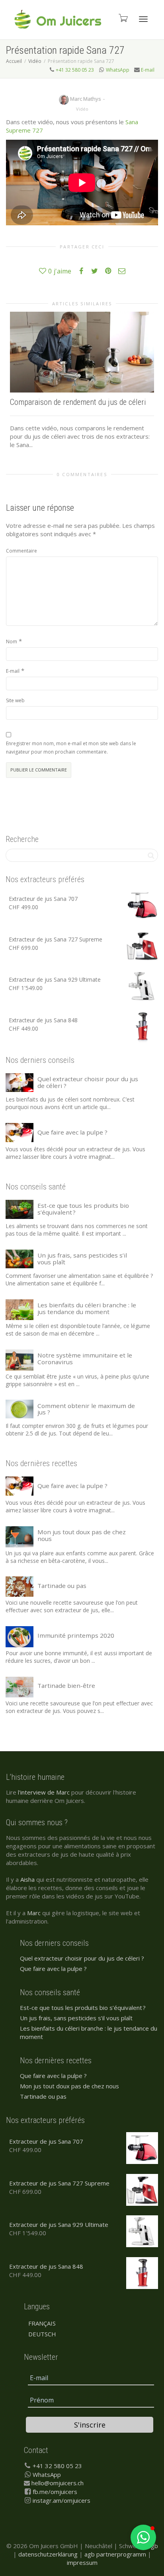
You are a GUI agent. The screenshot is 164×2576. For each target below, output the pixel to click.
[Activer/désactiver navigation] (143, 19)
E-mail (148, 70)
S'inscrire (90, 2425)
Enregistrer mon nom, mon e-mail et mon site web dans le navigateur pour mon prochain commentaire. (71, 748)
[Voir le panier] (123, 18)
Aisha (27, 1879)
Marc (34, 1913)
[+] (82, 352)
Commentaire (21, 551)
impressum (82, 2562)
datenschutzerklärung (48, 2554)
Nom (12, 642)
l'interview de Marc (44, 1792)
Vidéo (82, 109)
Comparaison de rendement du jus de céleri (78, 402)
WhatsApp (118, 70)
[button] (143, 2537)
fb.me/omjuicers (55, 2492)
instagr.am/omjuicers (61, 2500)
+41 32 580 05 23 (75, 70)
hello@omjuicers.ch (58, 2483)
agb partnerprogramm (115, 2554)
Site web (15, 700)
